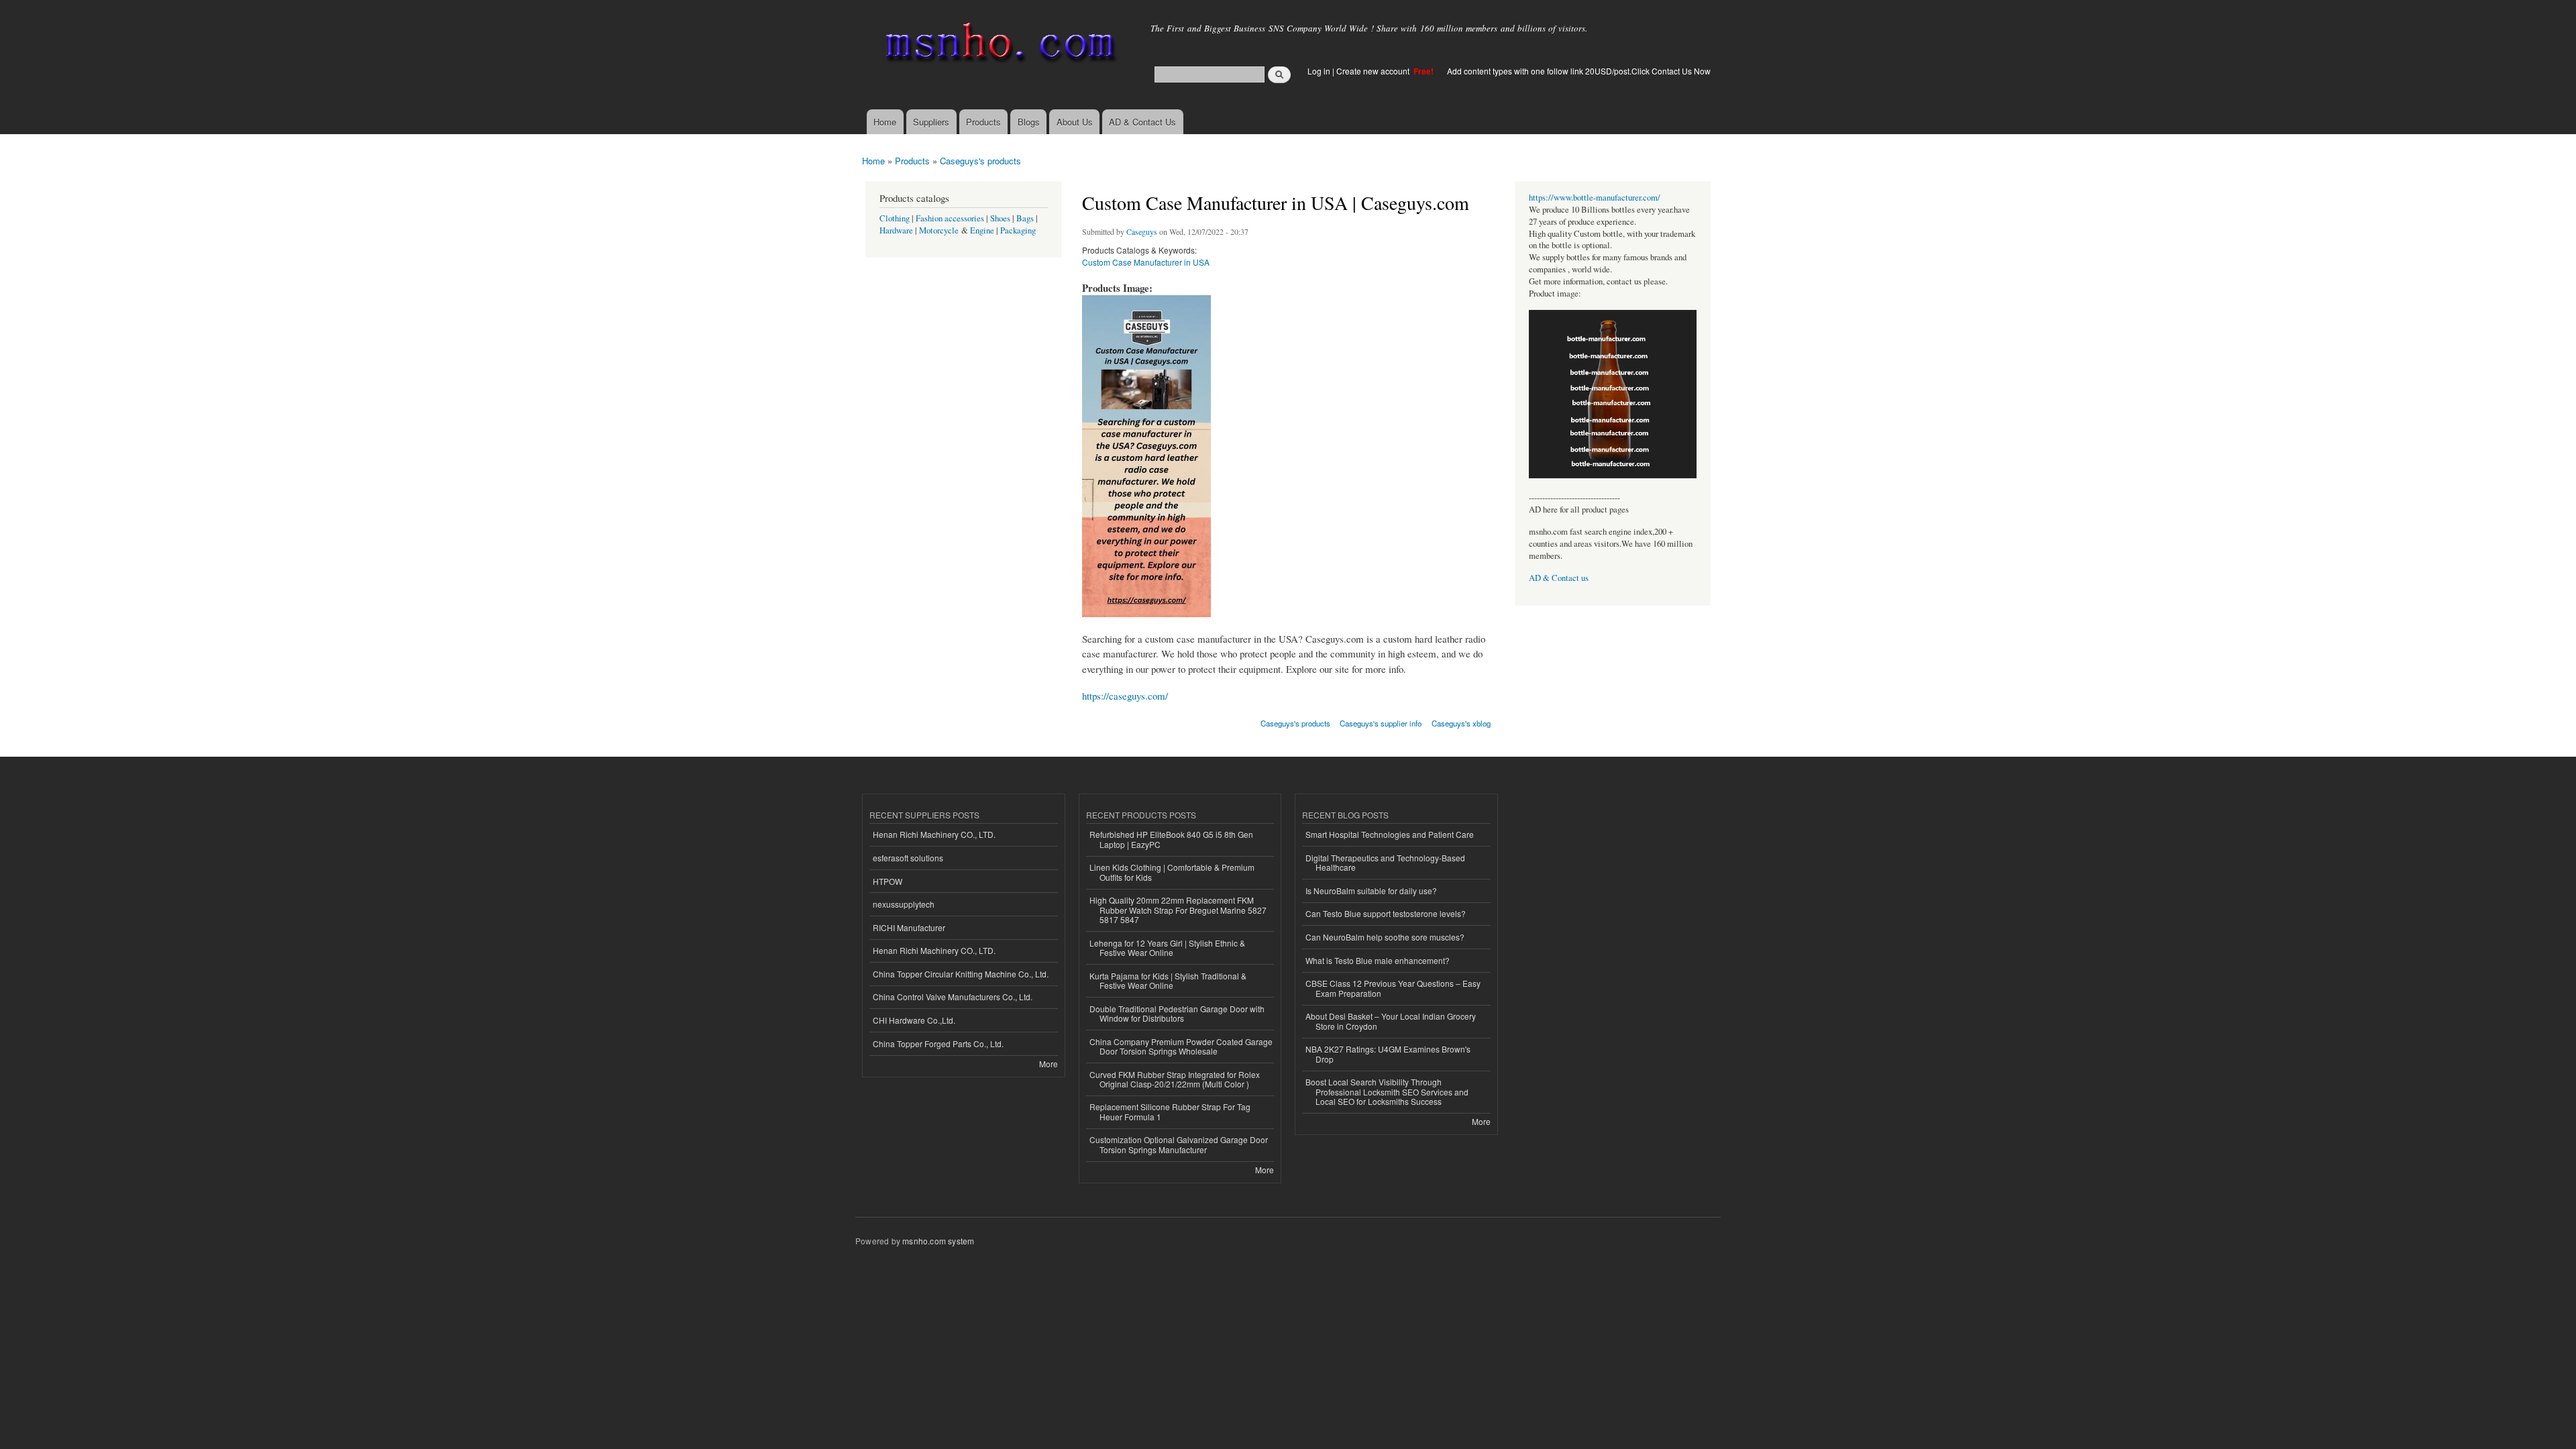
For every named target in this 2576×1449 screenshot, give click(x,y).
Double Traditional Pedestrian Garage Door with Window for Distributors (1177, 1013)
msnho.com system (938, 1241)
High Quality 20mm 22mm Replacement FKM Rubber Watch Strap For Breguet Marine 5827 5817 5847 (1178, 910)
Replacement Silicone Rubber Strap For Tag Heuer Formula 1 (1170, 1111)
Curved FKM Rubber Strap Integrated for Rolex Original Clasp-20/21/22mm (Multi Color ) (1175, 1079)
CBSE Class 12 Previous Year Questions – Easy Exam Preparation (1393, 988)
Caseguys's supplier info (1381, 723)
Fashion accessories (950, 218)
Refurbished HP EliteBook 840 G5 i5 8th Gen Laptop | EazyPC (1171, 839)
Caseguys (1142, 231)
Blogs (1029, 122)
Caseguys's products (980, 161)
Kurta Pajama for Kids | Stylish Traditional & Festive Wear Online (1168, 980)
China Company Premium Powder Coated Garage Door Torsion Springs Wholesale (1181, 1046)
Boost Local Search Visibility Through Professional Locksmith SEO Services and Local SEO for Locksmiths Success (1387, 1091)
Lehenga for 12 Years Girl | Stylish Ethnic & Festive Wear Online (1167, 948)
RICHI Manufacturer (909, 927)
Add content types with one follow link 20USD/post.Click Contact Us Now (1579, 71)
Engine (982, 230)
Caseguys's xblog (1461, 723)
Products (983, 122)
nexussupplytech (904, 904)
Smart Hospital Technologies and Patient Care (1390, 834)
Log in (1319, 71)
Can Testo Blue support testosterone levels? (1386, 913)
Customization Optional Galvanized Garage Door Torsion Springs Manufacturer (1179, 1144)
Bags (1025, 218)
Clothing (895, 218)
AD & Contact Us (1142, 122)
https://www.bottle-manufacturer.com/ (1595, 198)
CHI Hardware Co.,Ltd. (914, 1020)
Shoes (1000, 218)
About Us (1075, 122)
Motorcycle (939, 230)
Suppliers (931, 122)
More (1049, 1064)
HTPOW (888, 881)
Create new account (1374, 71)
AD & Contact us (1559, 578)
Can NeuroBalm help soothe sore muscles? (1385, 937)
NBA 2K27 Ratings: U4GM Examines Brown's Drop (1388, 1054)
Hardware (896, 230)
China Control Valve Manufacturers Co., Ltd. (953, 997)
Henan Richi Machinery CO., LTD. (934, 834)
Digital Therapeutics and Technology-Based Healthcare (1385, 862)
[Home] (998, 45)
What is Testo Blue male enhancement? (1378, 960)
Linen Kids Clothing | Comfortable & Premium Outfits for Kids (1172, 872)
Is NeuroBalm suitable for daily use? (1371, 891)
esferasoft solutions (908, 858)
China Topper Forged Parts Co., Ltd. (938, 1043)
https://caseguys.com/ (1125, 696)
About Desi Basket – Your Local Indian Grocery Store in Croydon (1391, 1021)
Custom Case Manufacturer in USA (1146, 262)
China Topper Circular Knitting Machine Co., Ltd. (961, 974)
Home (885, 122)
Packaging (1018, 230)
